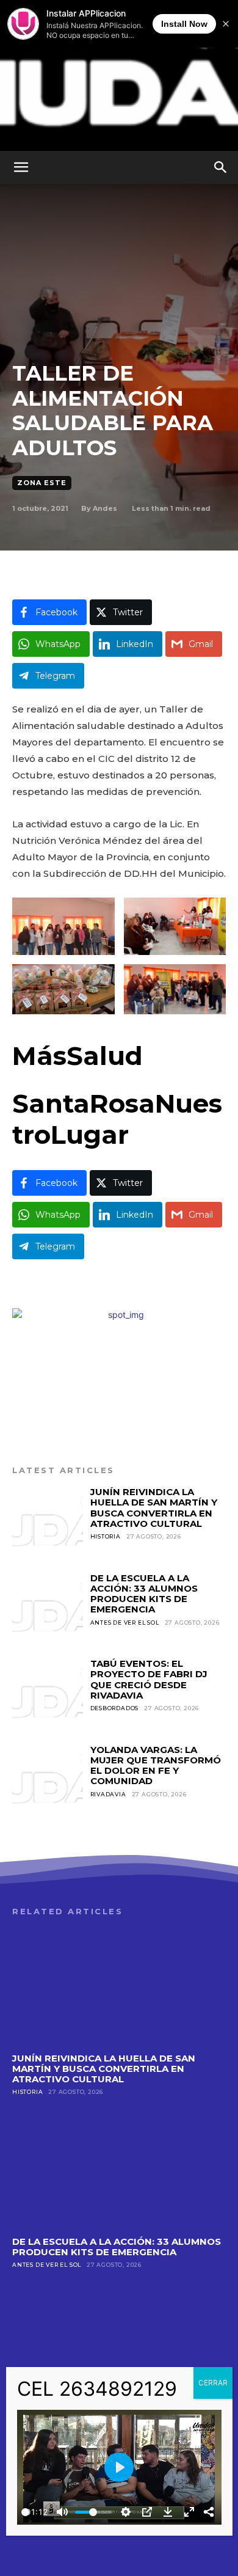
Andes (105, 508)
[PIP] (147, 2512)
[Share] (209, 2512)
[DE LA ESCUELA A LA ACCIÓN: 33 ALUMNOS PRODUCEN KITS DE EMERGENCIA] (48, 1608)
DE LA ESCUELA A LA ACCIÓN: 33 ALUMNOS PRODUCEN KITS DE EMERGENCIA (144, 1594)
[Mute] (62, 2512)
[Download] (168, 2512)
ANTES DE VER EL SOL (125, 1623)
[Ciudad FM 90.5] (119, 75)
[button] (21, 167)
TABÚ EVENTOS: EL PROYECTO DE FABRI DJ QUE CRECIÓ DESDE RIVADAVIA (149, 1679)
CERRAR (213, 2383)
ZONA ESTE (42, 483)
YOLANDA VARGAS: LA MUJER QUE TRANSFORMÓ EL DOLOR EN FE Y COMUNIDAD (156, 1766)
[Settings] (126, 2512)
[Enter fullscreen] (189, 2512)
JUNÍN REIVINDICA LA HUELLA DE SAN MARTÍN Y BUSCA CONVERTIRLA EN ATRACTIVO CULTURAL (154, 1508)
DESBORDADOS (115, 1708)
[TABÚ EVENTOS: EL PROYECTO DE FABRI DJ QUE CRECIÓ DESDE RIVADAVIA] (48, 1694)
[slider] (25, 2512)
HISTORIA (106, 1536)
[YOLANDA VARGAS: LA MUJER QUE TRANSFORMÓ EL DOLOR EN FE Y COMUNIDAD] (48, 1780)
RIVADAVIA (108, 1794)
